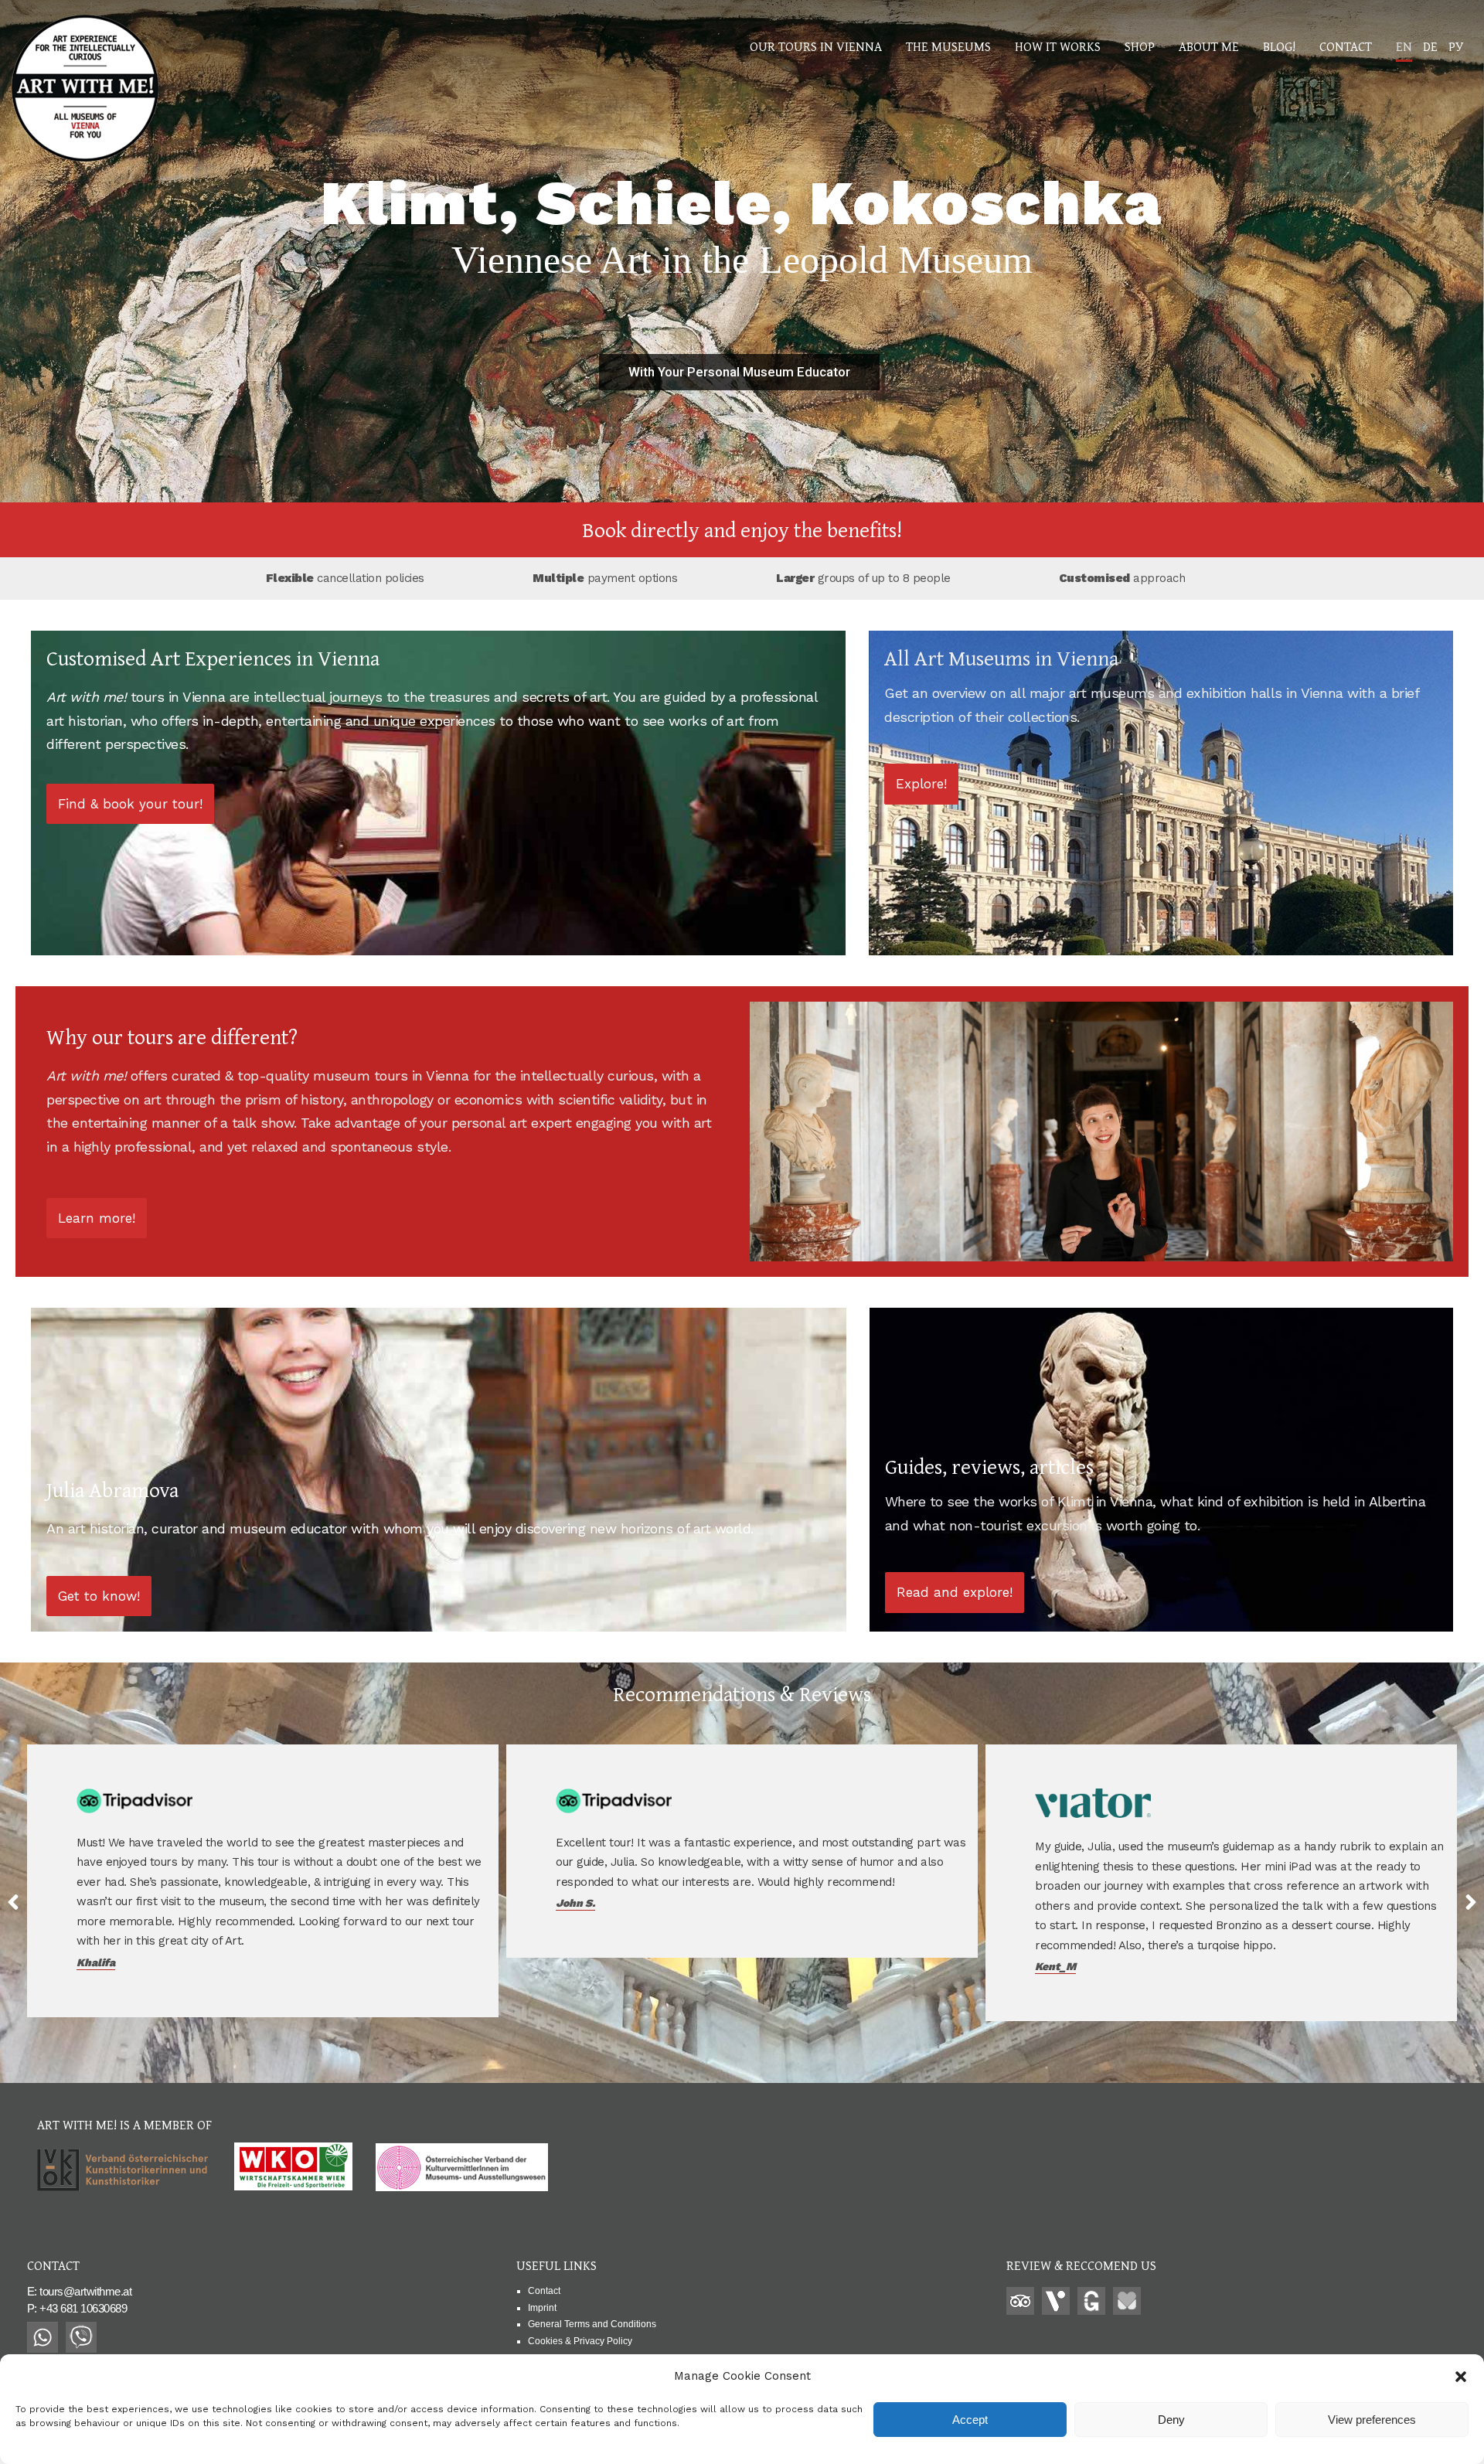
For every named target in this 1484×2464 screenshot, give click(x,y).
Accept (970, 2420)
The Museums (948, 46)
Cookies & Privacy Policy (580, 2341)
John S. (96, 1903)
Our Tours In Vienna (816, 46)
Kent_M (576, 1966)
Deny (1171, 2420)
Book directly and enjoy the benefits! (742, 529)
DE (1430, 46)
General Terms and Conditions (592, 2324)
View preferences (1372, 2420)
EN (1404, 46)
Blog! (1279, 46)
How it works (1058, 46)
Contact (1346, 46)
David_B (1057, 1947)
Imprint (542, 2308)
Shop (1140, 46)
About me (1209, 46)
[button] (1461, 2377)
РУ (1456, 46)
